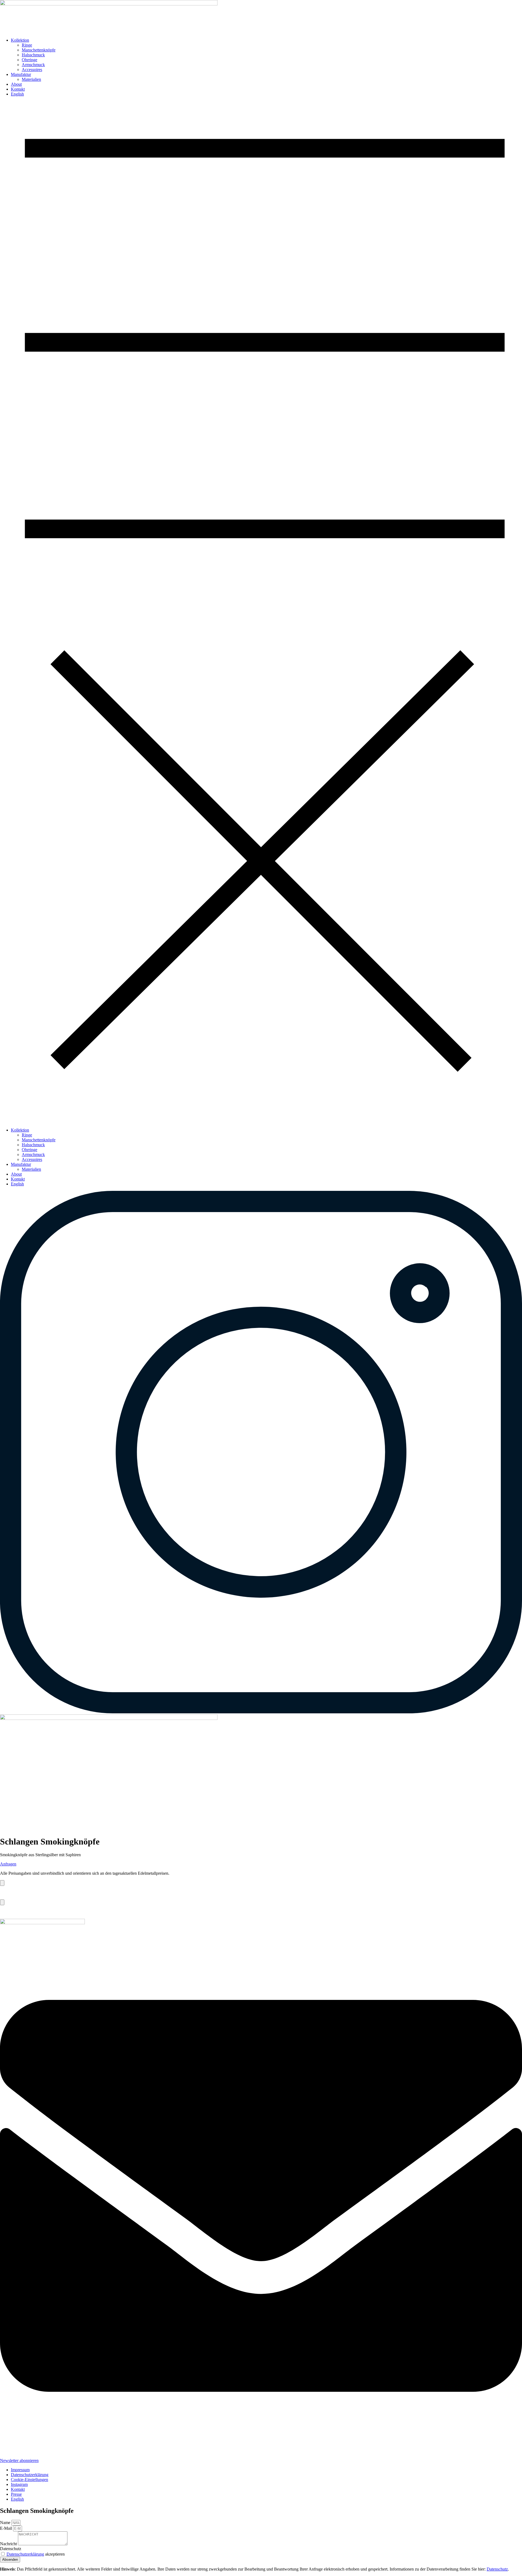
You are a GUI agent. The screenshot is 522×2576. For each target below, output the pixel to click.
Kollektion (20, 40)
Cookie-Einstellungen (29, 2480)
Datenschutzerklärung (25, 2554)
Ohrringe (29, 60)
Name (6, 2523)
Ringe (27, 45)
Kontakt (18, 89)
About (16, 84)
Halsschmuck (33, 55)
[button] (261, 612)
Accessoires (32, 70)
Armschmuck (33, 65)
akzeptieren (36, 2554)
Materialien (31, 79)
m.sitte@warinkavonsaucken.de (27, 1893)
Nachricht (9, 2544)
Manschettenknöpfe (39, 50)
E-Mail (7, 2528)
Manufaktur (21, 74)
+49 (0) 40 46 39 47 (17, 1912)
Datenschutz (11, 2549)
